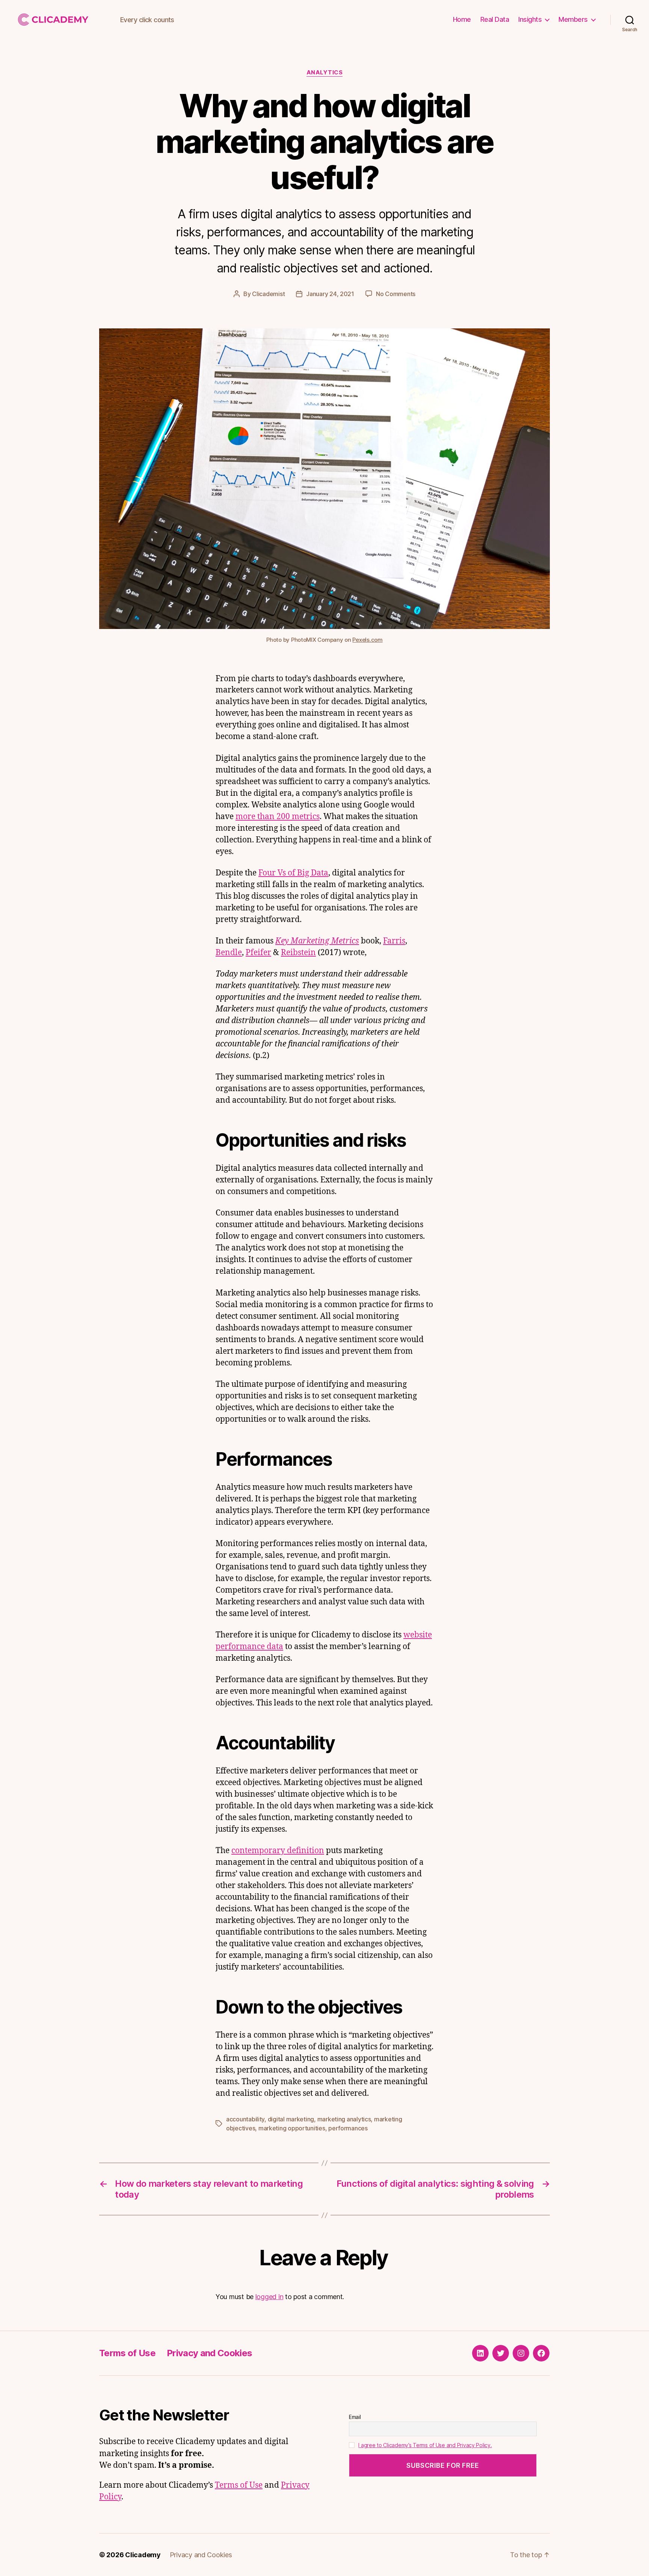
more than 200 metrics (278, 817)
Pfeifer (258, 953)
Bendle (229, 953)
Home (462, 19)
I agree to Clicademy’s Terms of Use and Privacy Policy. (425, 2445)
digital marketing (291, 2119)
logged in (269, 2297)
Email (355, 2417)
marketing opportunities (292, 2128)
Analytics (325, 73)
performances (348, 2128)
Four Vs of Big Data (293, 873)
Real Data (495, 19)
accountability (245, 2119)
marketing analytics (344, 2119)
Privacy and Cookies (209, 2353)
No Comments (396, 294)
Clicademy (143, 2555)
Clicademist (268, 294)
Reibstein (298, 953)
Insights (530, 19)
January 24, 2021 (330, 294)
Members (573, 19)
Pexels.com (367, 640)
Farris (394, 941)
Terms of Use (127, 2353)
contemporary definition (278, 1851)
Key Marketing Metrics (317, 941)
